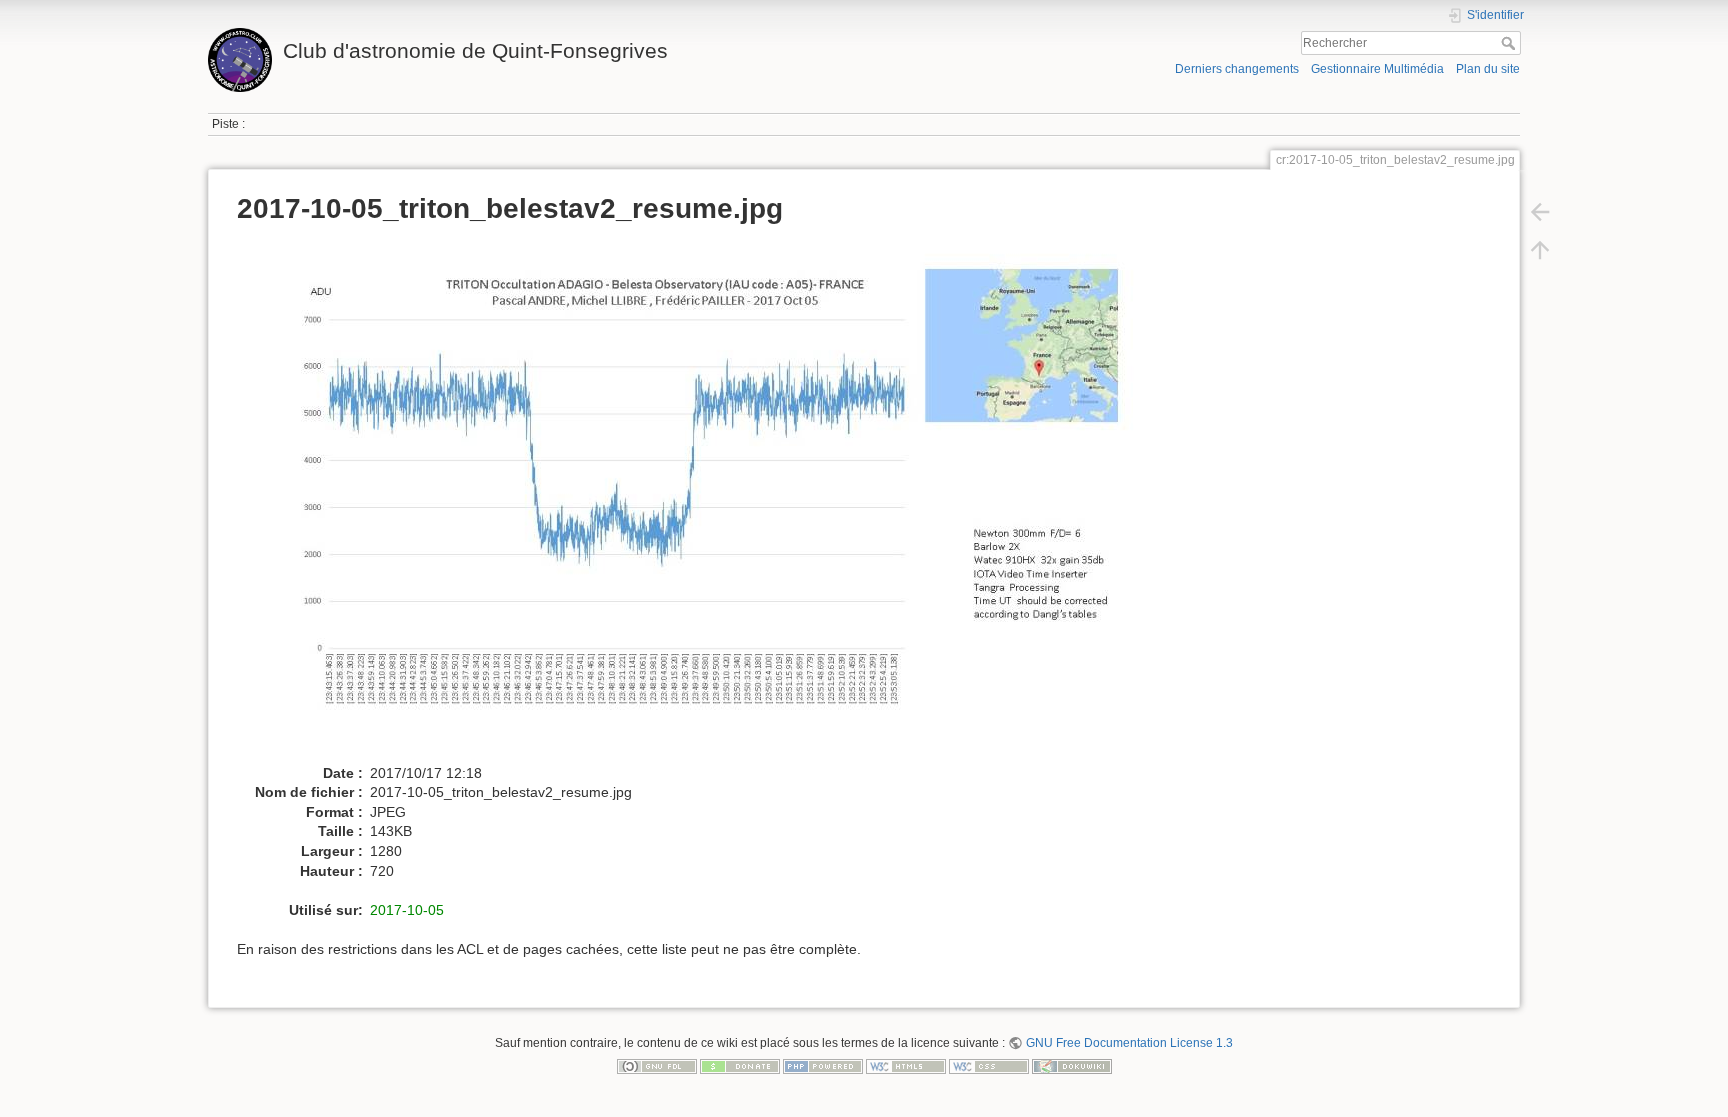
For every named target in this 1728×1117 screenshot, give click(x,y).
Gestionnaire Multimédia (1377, 69)
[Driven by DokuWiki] (1072, 1066)
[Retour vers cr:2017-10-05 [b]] (1540, 212)
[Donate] (740, 1066)
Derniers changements (1237, 69)
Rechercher (1510, 43)
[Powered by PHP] (823, 1066)
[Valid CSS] (989, 1066)
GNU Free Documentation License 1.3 (1129, 1043)
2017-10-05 (407, 910)
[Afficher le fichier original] (697, 500)
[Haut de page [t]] (1540, 250)
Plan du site (1488, 69)
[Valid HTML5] (906, 1066)
